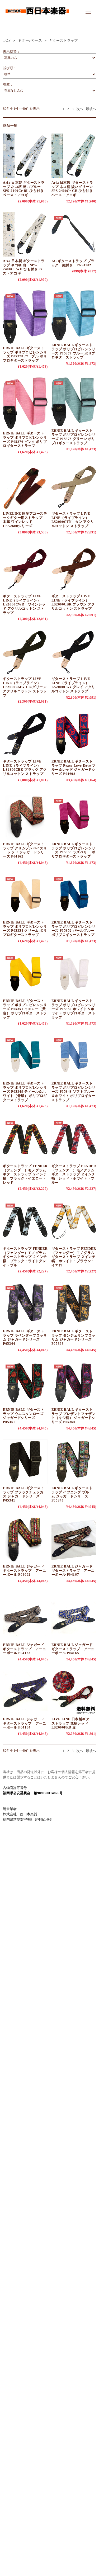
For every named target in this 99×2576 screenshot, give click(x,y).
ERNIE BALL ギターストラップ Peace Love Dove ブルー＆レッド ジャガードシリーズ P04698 (74, 768)
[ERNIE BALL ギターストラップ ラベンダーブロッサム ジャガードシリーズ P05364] (25, 1304)
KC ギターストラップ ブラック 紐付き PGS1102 (73, 263)
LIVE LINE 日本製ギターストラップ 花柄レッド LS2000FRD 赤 (72, 1723)
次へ (80, 109)
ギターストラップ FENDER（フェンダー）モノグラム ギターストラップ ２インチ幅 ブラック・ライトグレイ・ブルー (25, 1257)
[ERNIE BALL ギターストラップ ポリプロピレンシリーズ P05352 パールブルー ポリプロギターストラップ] (74, 896)
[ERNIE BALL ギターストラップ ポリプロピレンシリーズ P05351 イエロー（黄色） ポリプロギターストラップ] (25, 974)
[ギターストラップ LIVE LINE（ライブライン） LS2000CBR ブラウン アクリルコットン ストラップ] (74, 569)
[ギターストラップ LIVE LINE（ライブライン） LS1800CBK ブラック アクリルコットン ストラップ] (25, 735)
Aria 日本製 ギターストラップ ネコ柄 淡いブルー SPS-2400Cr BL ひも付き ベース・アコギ (24, 189)
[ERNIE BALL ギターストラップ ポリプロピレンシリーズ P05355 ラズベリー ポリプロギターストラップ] (74, 817)
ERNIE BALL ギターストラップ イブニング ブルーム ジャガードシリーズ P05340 (72, 1494)
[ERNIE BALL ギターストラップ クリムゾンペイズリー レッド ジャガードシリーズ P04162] (25, 817)
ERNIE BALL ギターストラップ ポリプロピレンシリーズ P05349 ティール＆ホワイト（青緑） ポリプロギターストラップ (25, 1092)
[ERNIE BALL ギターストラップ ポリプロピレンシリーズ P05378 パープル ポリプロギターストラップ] (25, 317)
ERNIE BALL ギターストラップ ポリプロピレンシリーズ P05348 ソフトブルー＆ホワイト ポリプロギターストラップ (74, 1092)
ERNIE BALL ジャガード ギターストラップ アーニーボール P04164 (24, 1723)
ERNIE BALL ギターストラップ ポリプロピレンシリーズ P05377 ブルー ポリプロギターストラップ (74, 351)
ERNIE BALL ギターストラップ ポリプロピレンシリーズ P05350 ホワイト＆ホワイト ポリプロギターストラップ (74, 1009)
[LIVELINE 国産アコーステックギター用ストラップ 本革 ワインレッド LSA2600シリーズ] (25, 487)
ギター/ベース (30, 41)
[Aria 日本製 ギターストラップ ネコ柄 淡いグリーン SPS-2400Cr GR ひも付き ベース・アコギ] (74, 156)
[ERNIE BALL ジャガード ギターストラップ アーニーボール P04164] (25, 1692)
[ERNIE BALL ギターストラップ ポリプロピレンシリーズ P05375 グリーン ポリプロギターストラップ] (74, 402)
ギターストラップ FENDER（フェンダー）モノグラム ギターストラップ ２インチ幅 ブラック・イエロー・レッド (25, 1174)
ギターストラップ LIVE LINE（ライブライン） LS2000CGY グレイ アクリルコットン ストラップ (73, 685)
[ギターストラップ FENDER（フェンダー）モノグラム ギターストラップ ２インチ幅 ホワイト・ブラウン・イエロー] (74, 1222)
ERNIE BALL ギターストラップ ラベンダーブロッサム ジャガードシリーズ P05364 (25, 1337)
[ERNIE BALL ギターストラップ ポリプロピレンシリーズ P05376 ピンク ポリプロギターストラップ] (25, 403)
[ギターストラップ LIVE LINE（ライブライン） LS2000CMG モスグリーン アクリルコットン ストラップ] (25, 652)
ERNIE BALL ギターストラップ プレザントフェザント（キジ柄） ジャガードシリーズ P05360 (74, 1416)
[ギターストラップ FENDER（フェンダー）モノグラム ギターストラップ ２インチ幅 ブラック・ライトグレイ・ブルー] (25, 1222)
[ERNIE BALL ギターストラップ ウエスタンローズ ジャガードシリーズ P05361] (25, 1383)
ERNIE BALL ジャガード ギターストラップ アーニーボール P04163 (24, 1649)
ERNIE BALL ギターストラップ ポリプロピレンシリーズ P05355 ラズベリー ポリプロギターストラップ (74, 850)
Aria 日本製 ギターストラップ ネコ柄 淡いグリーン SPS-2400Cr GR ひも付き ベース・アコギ (74, 189)
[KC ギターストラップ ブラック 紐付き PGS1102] (74, 234)
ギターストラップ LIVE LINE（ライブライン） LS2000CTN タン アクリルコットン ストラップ (73, 520)
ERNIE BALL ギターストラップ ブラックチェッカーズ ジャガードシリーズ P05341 (25, 1494)
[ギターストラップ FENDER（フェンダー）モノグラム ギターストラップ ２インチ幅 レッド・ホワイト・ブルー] (74, 1139)
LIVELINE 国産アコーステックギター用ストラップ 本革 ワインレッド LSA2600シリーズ (25, 520)
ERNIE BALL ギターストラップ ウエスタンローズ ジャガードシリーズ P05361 (23, 1416)
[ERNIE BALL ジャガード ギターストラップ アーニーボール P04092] (25, 1540)
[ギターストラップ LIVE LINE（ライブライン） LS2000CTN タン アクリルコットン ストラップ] (74, 487)
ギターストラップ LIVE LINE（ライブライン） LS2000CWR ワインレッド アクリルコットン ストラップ (24, 604)
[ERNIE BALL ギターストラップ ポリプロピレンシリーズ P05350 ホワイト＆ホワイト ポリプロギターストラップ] (74, 974)
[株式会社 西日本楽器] (37, 18)
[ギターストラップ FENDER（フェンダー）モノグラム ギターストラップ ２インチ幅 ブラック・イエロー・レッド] (25, 1139)
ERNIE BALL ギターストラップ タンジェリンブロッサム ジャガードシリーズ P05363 (74, 1337)
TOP (7, 41)
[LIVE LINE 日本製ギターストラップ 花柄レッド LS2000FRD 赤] (74, 1692)
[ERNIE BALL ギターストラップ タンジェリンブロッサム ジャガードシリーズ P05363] (74, 1304)
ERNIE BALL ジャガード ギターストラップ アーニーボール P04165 (73, 1649)
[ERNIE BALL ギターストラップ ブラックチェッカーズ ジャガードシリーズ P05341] (25, 1461)
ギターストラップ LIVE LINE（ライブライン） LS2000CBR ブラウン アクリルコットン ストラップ (73, 602)
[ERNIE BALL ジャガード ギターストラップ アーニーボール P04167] (74, 1540)
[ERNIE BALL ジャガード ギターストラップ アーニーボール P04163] (25, 1618)
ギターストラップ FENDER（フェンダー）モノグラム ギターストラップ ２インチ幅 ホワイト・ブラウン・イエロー (74, 1257)
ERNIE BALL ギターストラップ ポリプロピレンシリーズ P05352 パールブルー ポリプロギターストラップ (74, 929)
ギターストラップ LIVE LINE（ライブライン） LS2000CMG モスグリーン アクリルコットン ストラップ (25, 687)
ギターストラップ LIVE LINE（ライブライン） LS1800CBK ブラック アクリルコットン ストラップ (25, 768)
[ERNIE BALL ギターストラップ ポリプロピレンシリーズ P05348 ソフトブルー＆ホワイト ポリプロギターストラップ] (74, 1057)
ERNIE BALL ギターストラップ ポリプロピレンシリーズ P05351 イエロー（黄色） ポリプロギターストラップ (25, 1009)
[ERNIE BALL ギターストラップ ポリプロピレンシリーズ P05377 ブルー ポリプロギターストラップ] (74, 315)
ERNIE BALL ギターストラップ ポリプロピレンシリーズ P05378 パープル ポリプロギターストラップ (25, 354)
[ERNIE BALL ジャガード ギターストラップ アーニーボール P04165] (74, 1618)
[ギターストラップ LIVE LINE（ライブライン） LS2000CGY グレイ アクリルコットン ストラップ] (74, 652)
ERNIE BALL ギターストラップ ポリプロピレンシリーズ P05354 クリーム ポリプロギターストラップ (25, 929)
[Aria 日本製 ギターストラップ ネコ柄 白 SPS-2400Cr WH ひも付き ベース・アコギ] (25, 234)
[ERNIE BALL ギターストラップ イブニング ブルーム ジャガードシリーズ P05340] (74, 1461)
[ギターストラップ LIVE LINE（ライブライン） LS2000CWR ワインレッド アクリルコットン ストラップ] (25, 569)
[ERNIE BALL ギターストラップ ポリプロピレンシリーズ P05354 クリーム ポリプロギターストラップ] (25, 896)
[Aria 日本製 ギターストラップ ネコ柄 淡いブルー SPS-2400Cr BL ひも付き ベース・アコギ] (25, 156)
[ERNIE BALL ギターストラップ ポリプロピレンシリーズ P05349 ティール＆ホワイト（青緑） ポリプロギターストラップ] (25, 1057)
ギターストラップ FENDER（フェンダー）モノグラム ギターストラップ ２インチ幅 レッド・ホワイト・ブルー (74, 1174)
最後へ (91, 109)
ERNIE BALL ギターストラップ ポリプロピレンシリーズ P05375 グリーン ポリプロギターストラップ (74, 437)
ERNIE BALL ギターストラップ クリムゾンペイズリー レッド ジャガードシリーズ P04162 (25, 850)
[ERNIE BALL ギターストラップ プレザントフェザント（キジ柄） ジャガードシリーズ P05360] (74, 1383)
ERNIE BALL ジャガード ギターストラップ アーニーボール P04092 (24, 1570)
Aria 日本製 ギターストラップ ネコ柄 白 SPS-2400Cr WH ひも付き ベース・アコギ (24, 267)
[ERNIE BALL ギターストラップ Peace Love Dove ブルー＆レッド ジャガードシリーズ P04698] (74, 735)
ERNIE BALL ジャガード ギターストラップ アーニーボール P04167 (73, 1570)
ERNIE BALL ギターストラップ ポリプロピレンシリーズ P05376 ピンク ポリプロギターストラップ (25, 439)
